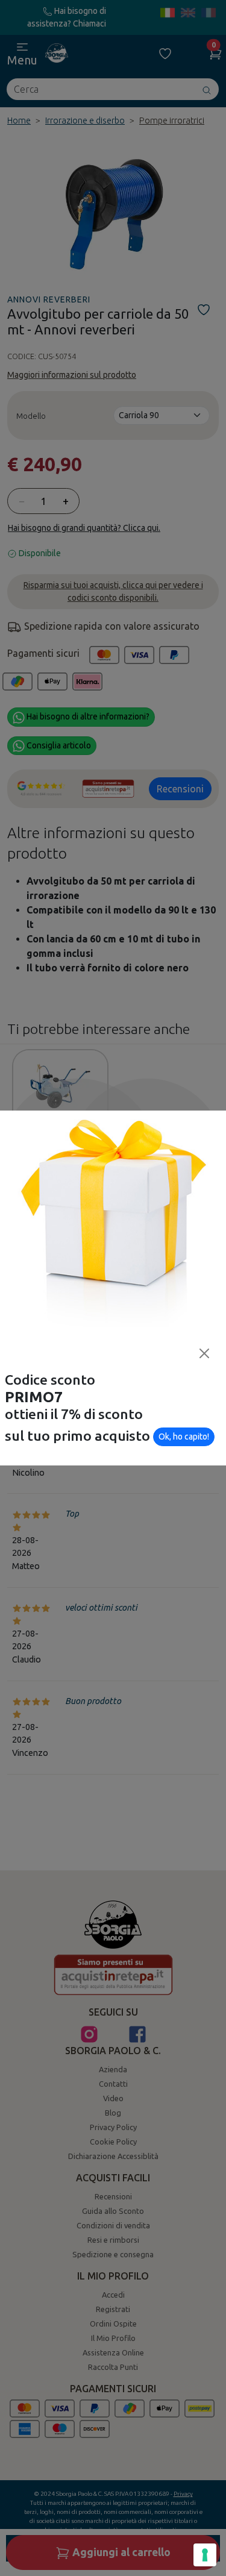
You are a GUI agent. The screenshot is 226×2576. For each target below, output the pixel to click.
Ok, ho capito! (184, 1437)
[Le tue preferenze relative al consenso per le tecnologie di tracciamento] (205, 2555)
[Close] (204, 1353)
